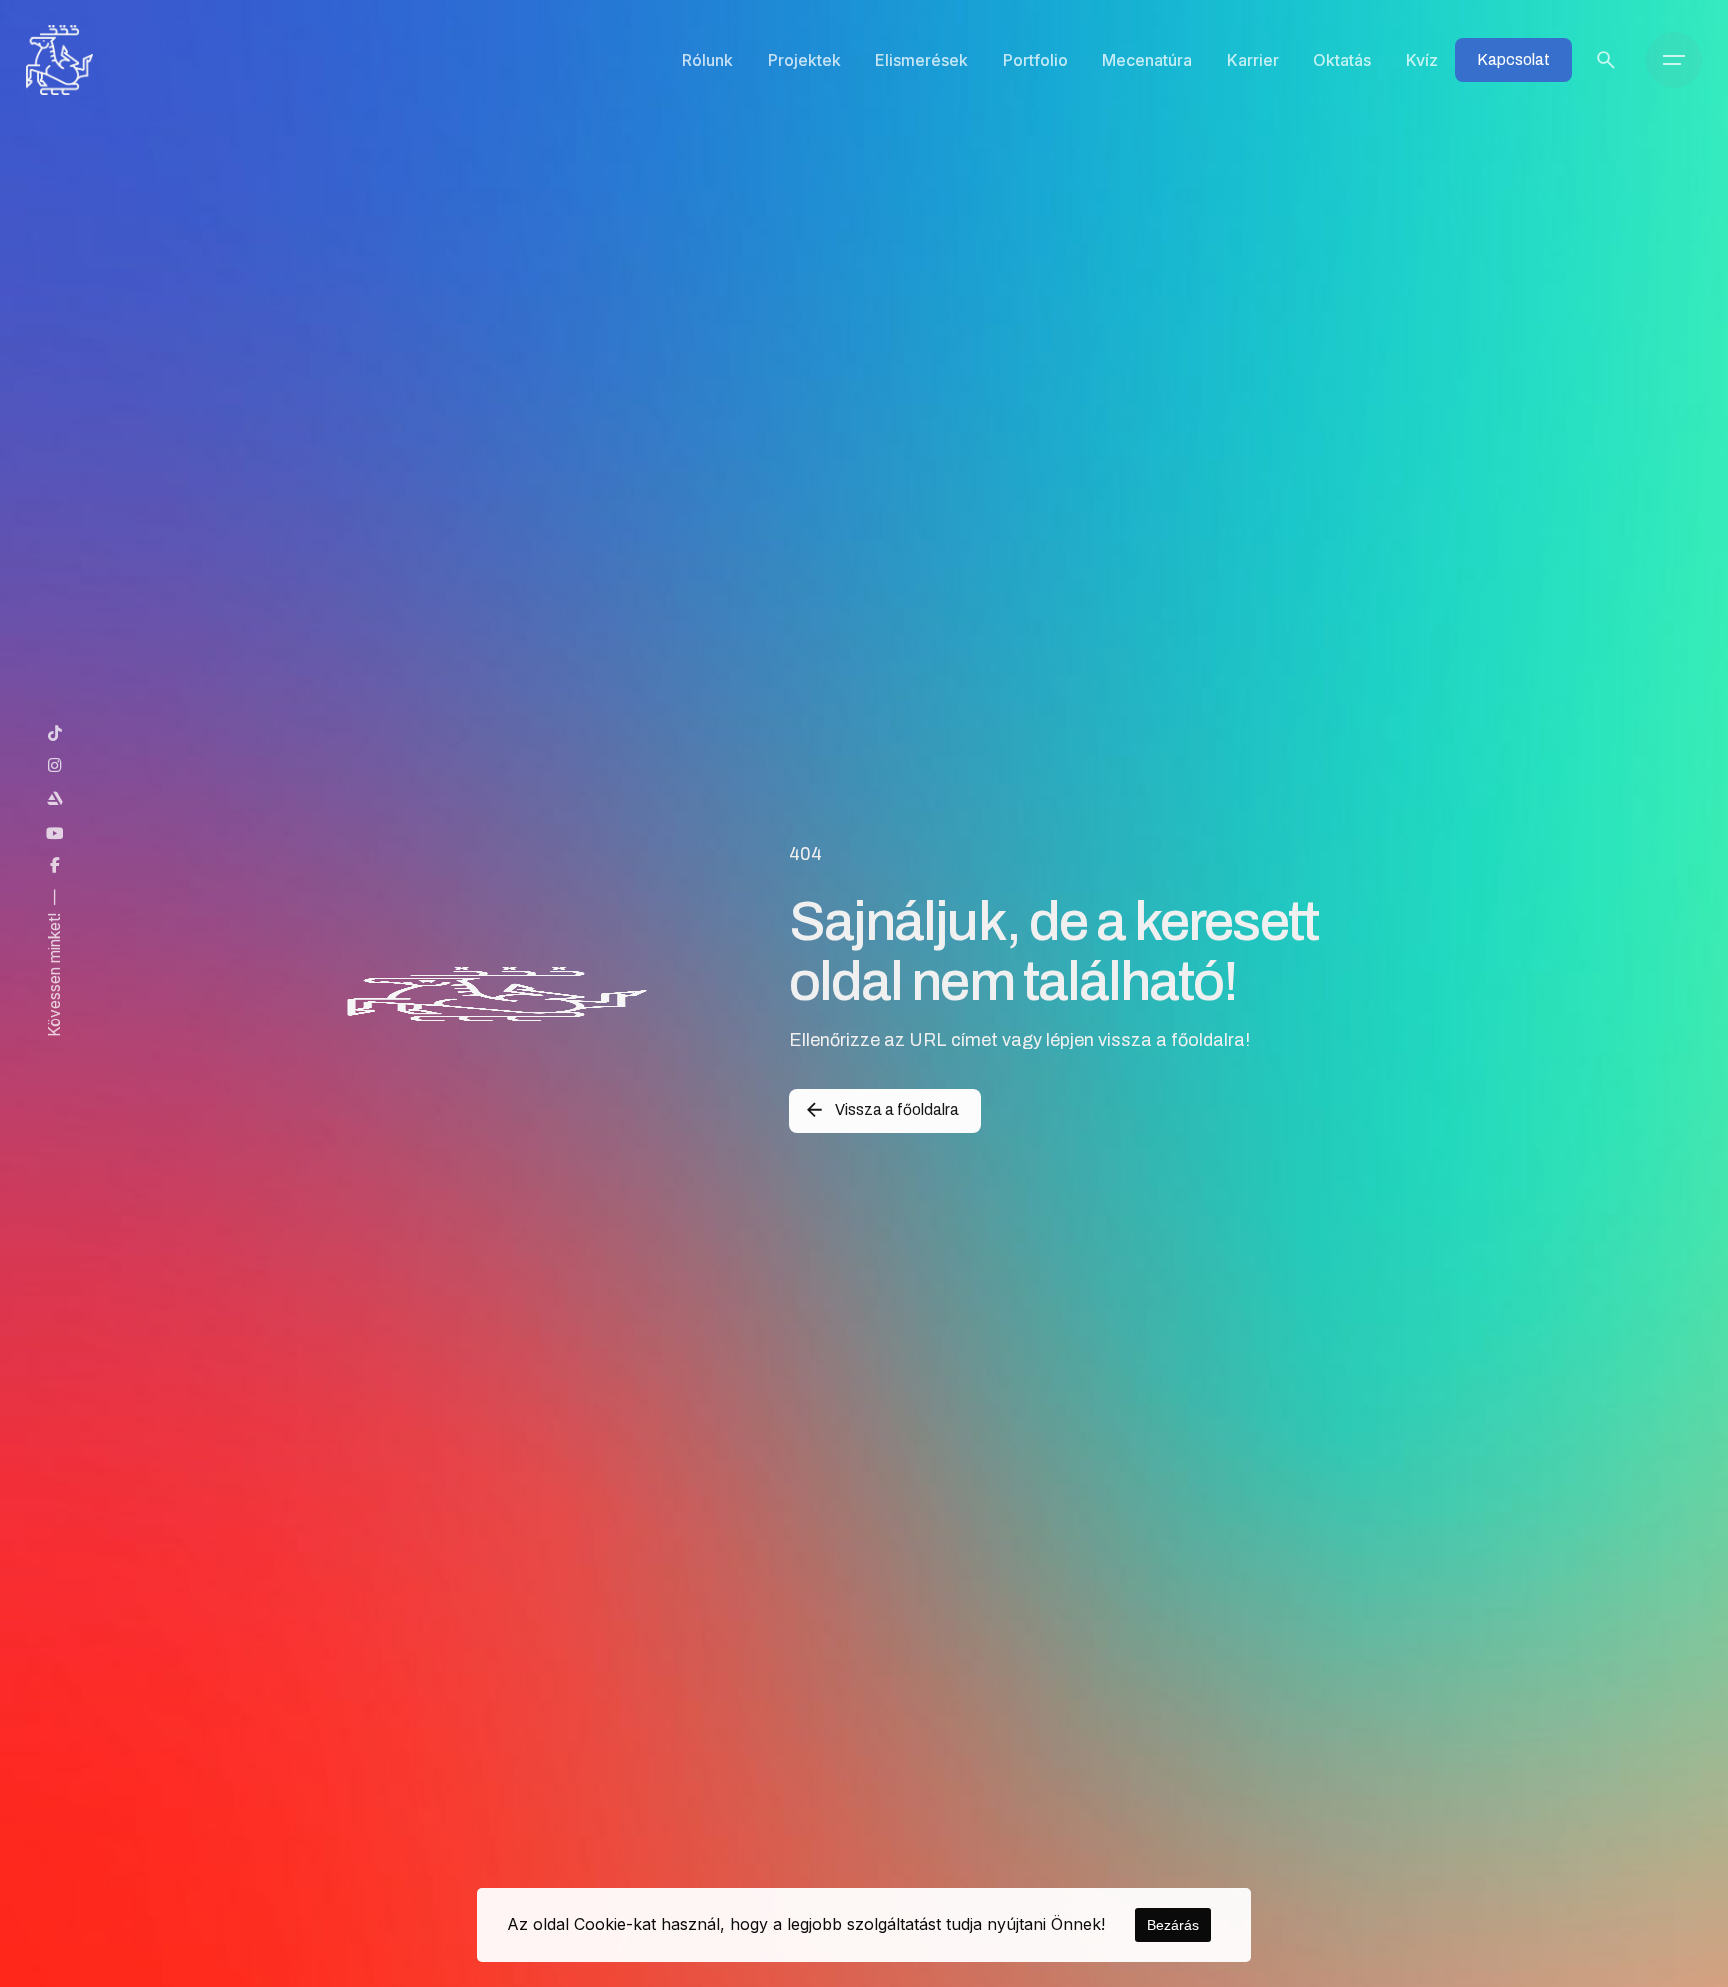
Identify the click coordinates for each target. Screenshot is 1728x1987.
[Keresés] (1606, 60)
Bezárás (1173, 1925)
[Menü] (1674, 60)
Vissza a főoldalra (897, 1109)
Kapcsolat (1513, 59)
